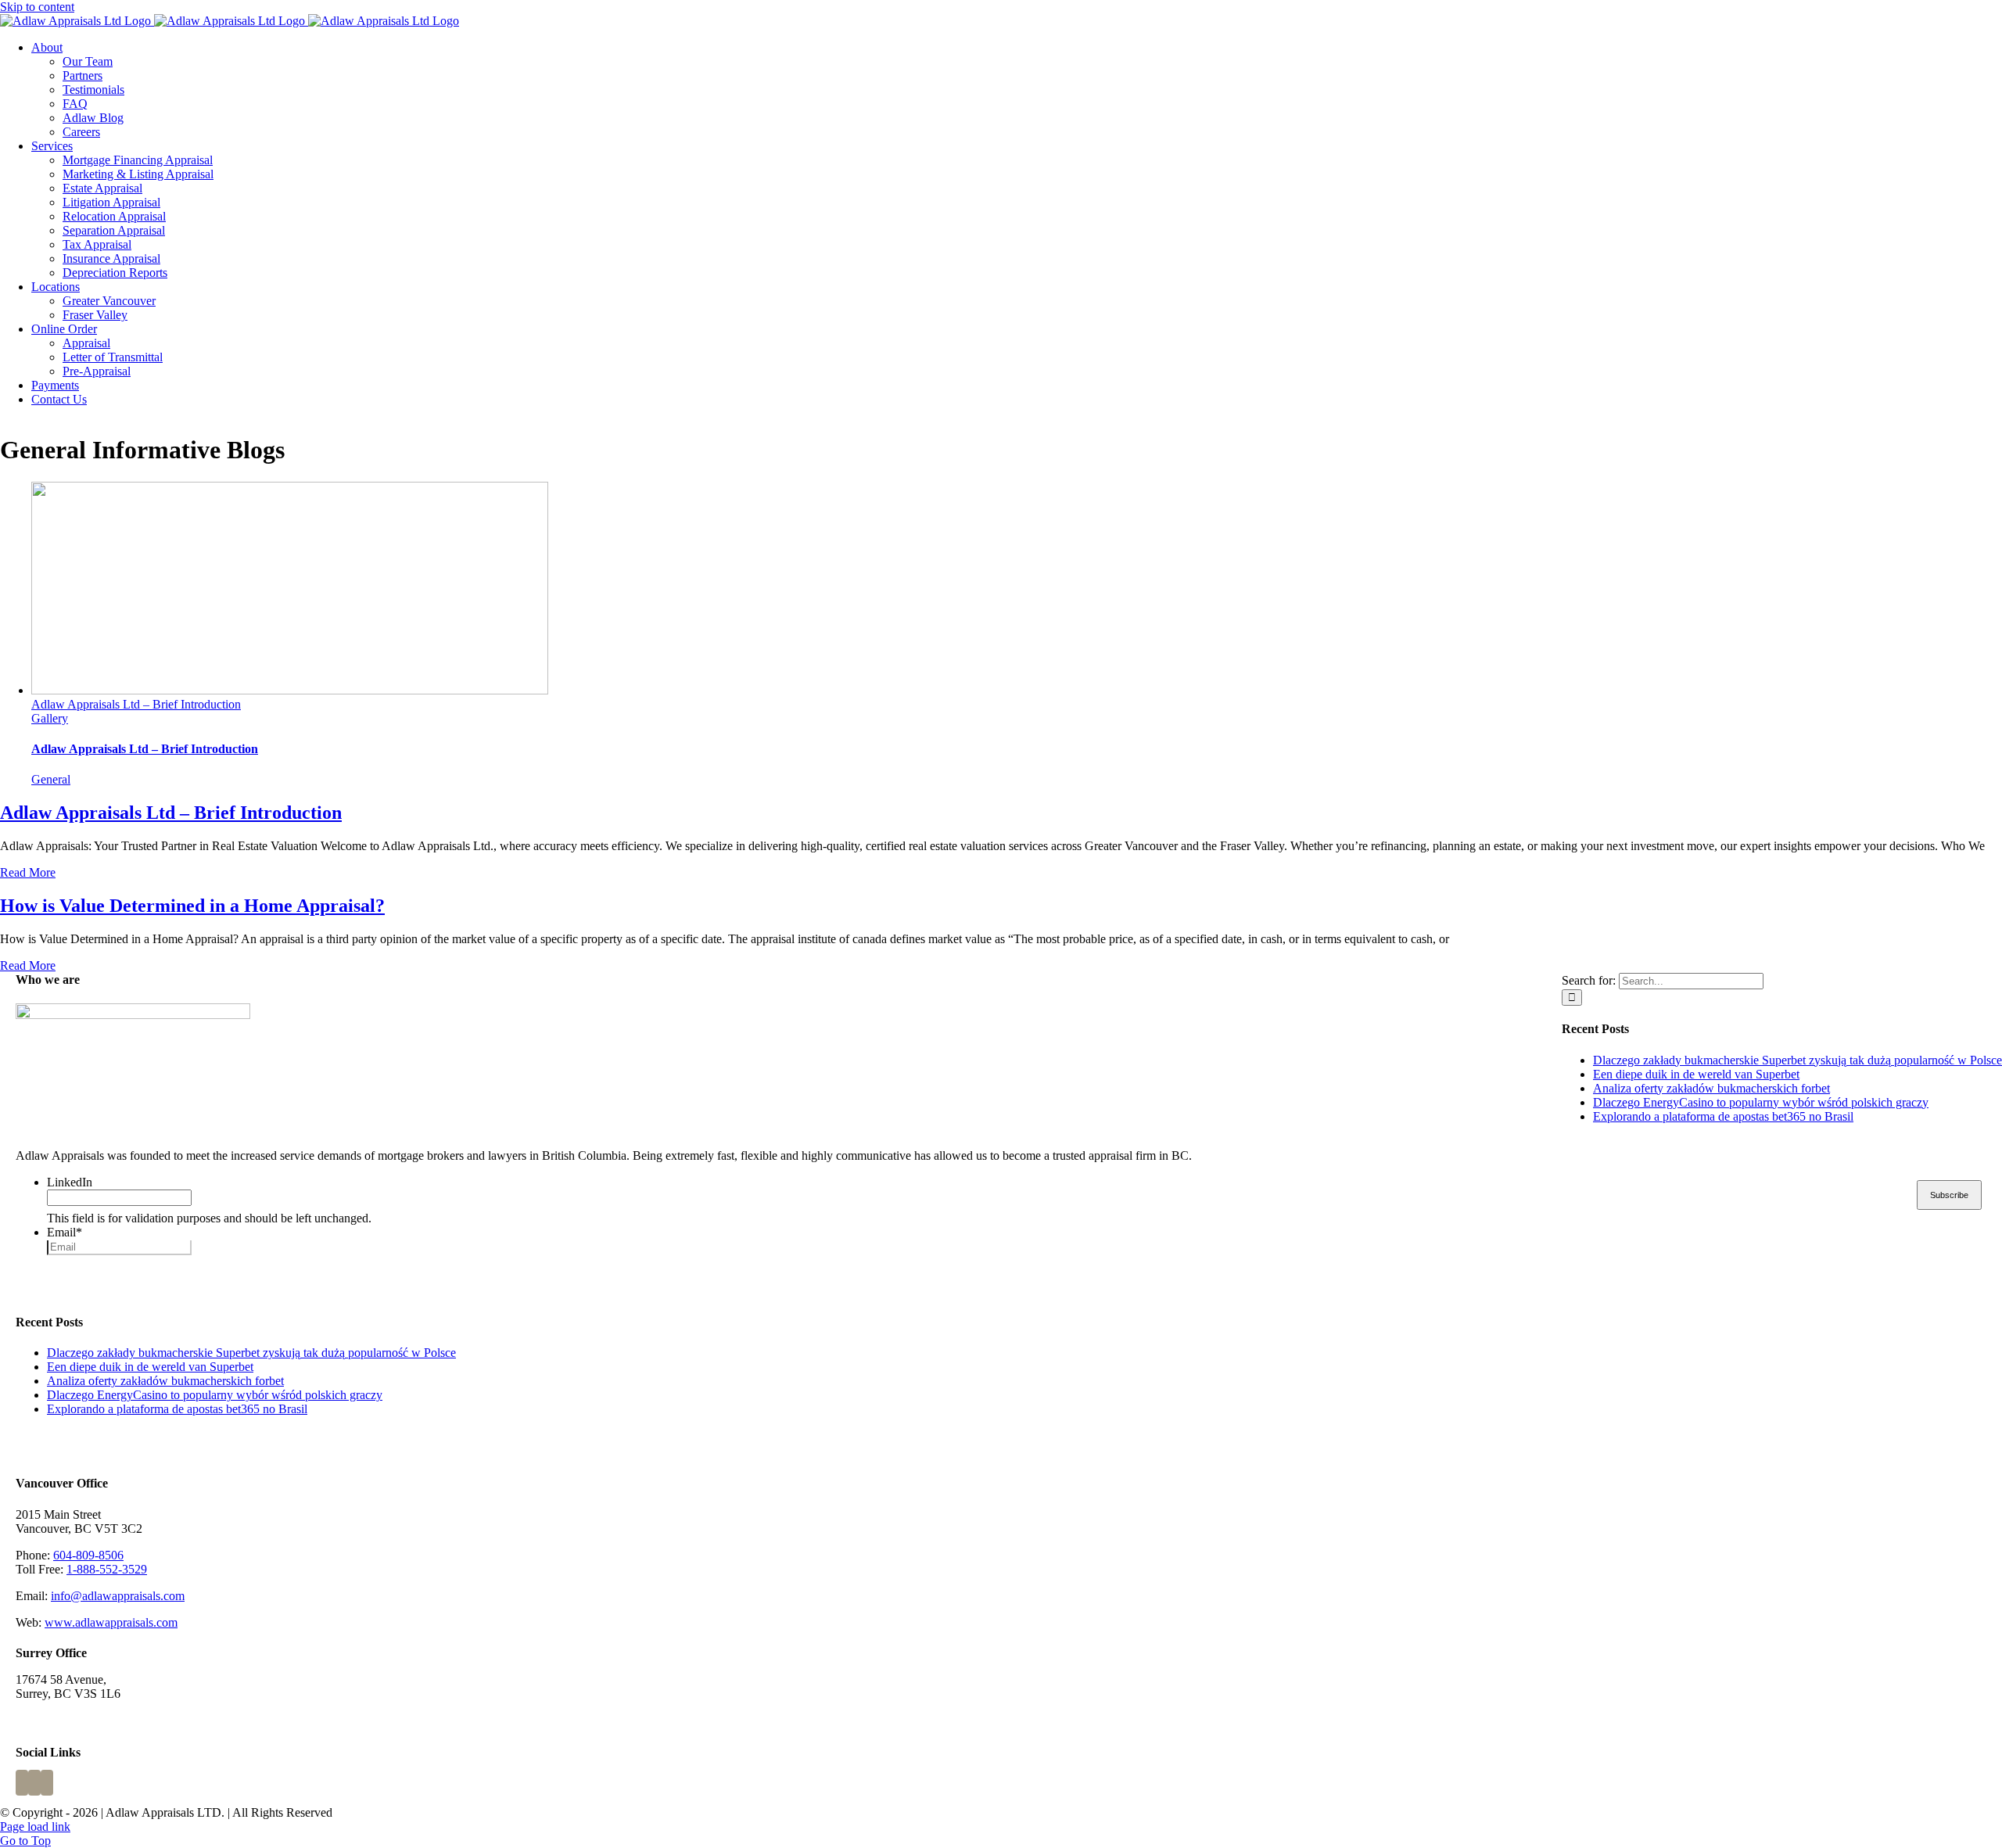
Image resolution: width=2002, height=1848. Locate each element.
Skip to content (37, 7)
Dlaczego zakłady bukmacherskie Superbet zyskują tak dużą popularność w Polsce (1797, 1060)
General (51, 779)
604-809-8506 (88, 1555)
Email (65, 1232)
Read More (28, 872)
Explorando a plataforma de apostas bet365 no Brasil (1723, 1116)
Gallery (50, 718)
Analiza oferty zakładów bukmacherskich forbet (1711, 1088)
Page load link (35, 1826)
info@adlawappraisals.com (118, 1596)
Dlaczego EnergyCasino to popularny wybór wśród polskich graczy (1761, 1102)
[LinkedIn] (47, 1783)
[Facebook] (22, 1783)
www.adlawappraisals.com (111, 1622)
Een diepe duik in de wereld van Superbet (1696, 1074)
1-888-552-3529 (107, 1569)
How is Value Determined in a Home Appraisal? (192, 906)
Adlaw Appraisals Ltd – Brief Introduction (136, 704)
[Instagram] (34, 1783)
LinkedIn (70, 1182)
